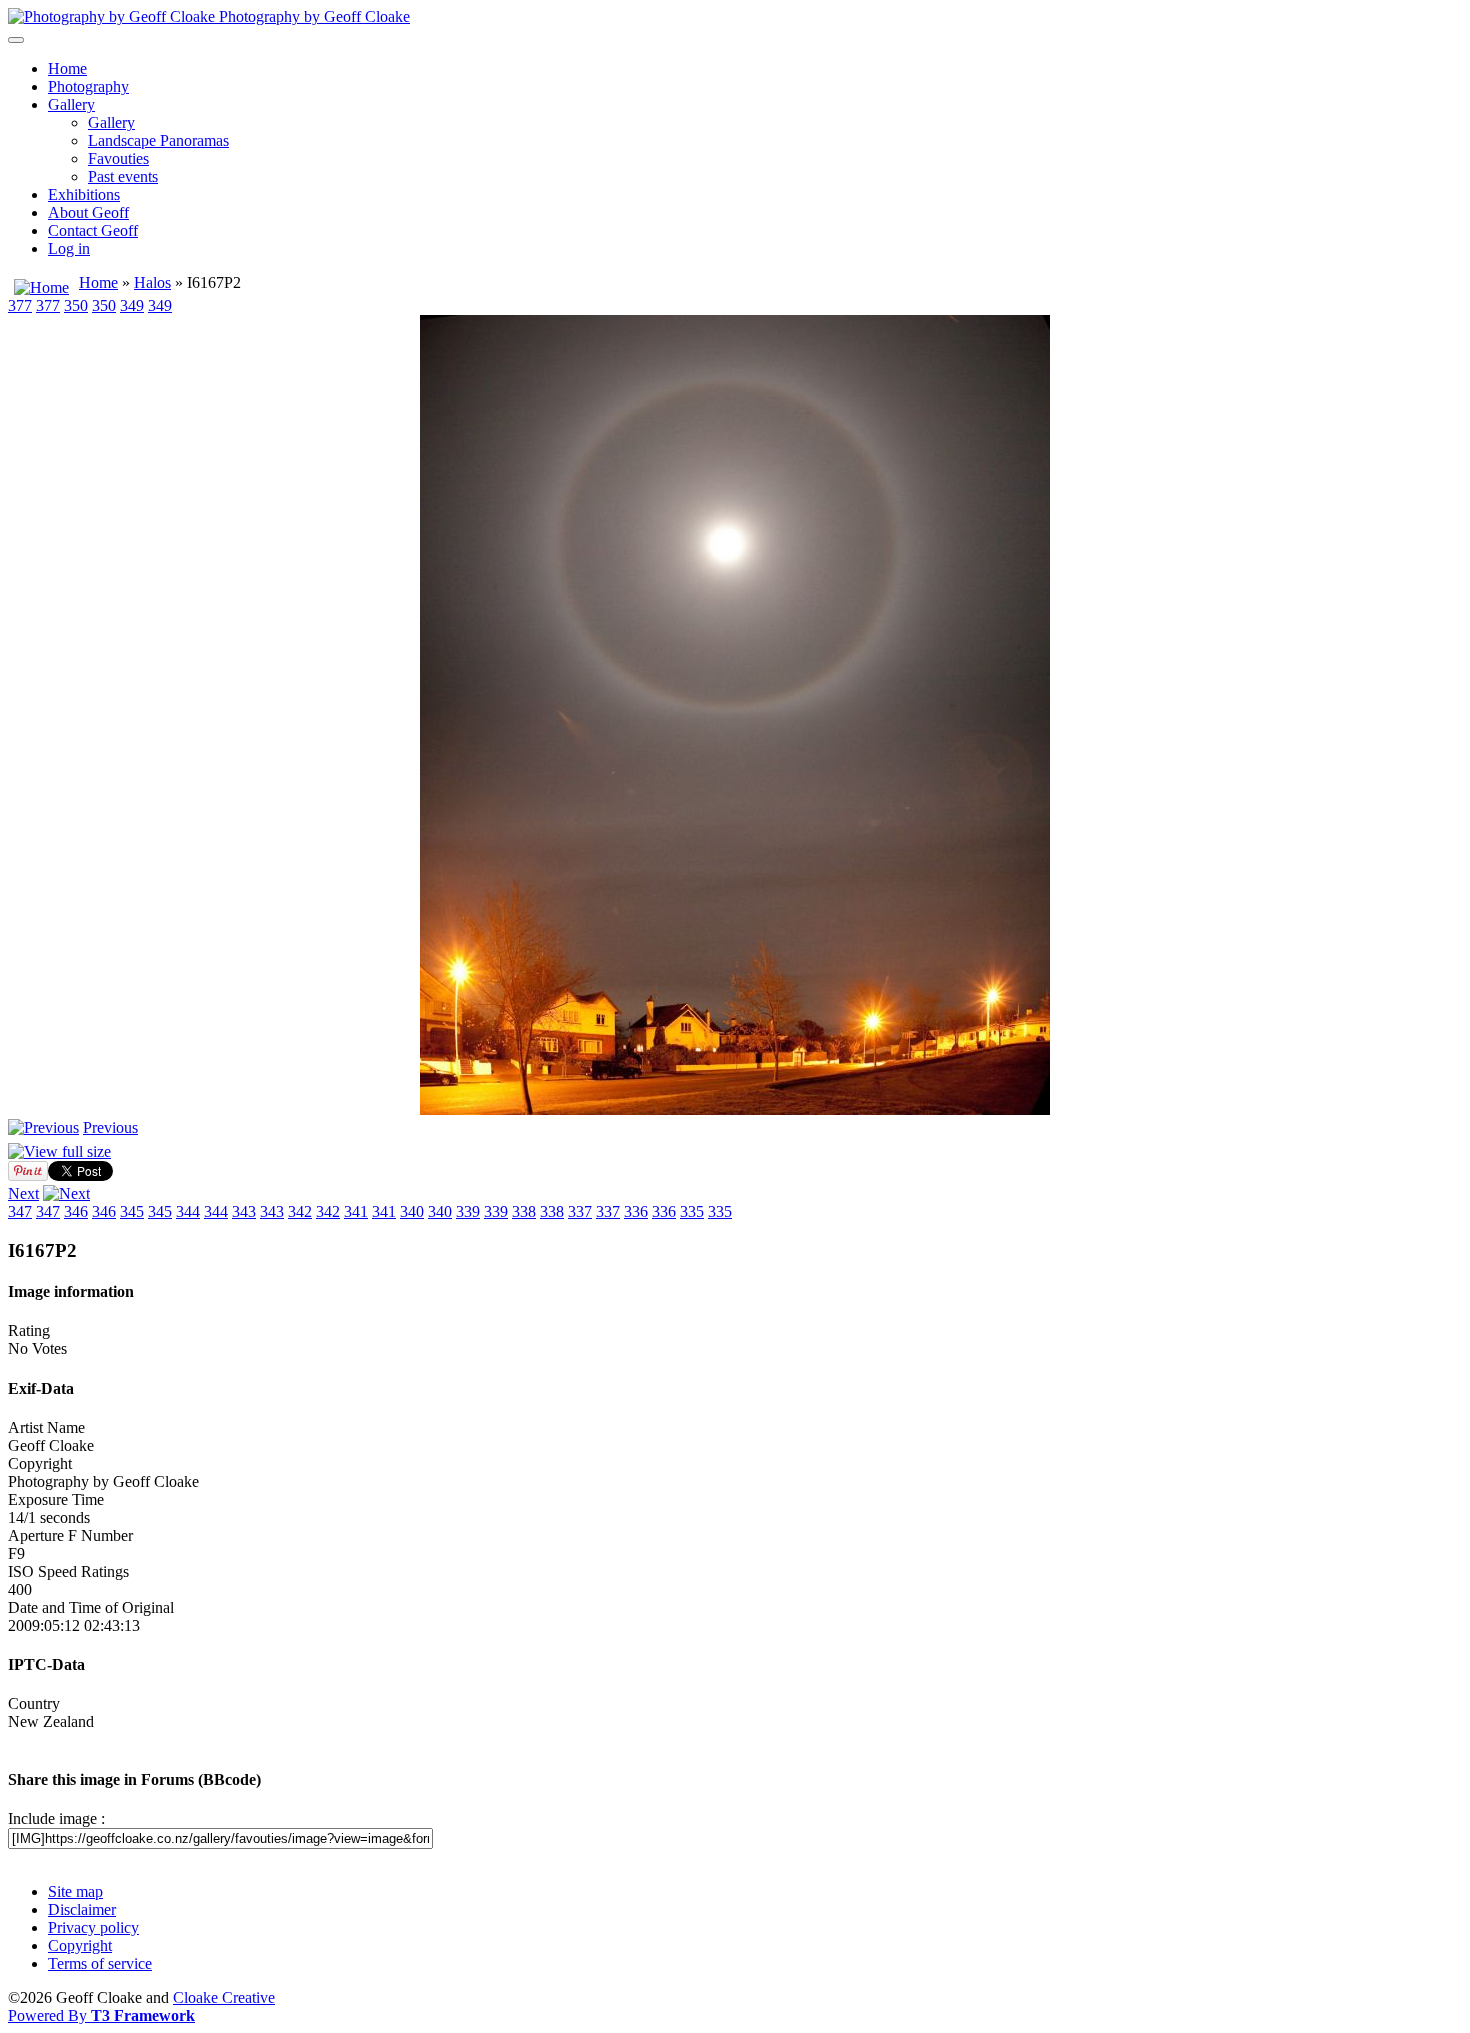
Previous (110, 1127)
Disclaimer (82, 1909)
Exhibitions (84, 194)
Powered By (101, 2015)
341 (356, 1211)
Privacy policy (93, 1927)
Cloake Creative (224, 1997)
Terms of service (100, 1963)
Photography (88, 86)
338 (524, 1211)
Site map (75, 1891)
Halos (152, 282)
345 (132, 1211)
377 (20, 305)
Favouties (118, 158)
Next (23, 1193)
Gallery (71, 104)
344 (188, 1211)
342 (300, 1211)
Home (67, 68)
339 (468, 1211)
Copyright (80, 1945)
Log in (69, 248)
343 (244, 1211)
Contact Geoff (93, 230)
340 (412, 1211)
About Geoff (88, 212)
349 (132, 305)
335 (692, 1211)
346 (76, 1211)
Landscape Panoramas (158, 140)
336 (636, 1211)
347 (20, 1211)
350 (76, 305)
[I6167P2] (735, 1109)
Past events (123, 176)
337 (580, 1211)
